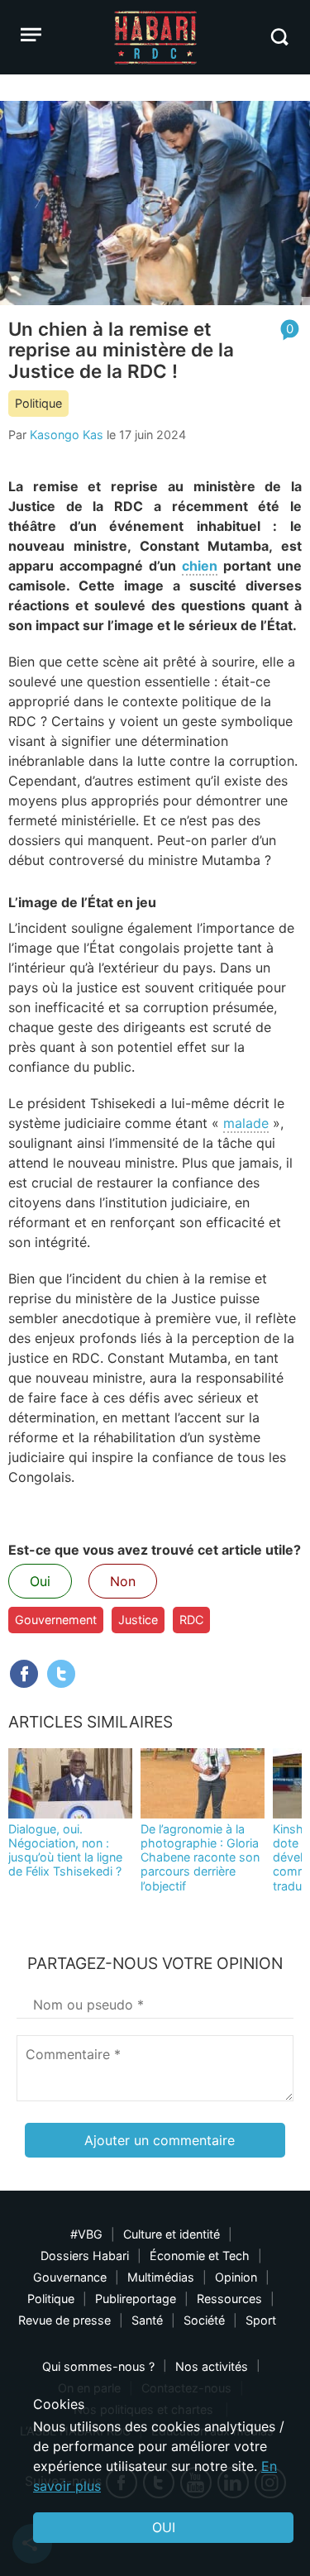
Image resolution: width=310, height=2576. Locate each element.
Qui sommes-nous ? (98, 2366)
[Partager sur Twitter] (61, 1674)
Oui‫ (164, 2527)
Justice (138, 1620)
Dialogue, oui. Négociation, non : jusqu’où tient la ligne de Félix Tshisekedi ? (65, 1850)
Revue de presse (64, 2320)
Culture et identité (172, 2234)
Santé (147, 2320)
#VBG (86, 2234)
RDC (191, 1620)
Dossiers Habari (85, 2256)
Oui (40, 1581)
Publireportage (136, 2299)
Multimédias (161, 2277)
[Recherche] (279, 37)
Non (123, 1581)
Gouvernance (70, 2277)
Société (204, 2320)
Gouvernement (56, 1620)
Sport (261, 2320)
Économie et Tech (200, 2256)
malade (246, 1123)
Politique (38, 403)
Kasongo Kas (67, 435)
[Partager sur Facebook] (24, 1674)
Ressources (229, 2299)
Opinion (236, 2277)
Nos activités (212, 2366)
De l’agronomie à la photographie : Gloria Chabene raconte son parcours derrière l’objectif (200, 1857)
